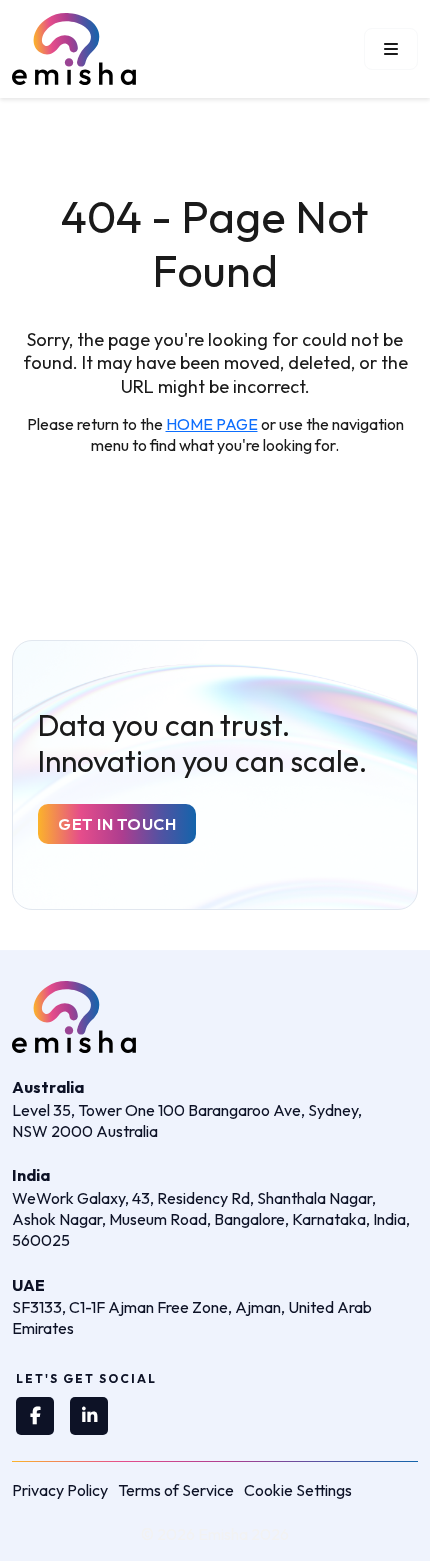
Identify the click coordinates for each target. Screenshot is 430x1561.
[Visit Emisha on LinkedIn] (89, 1416)
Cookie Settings (298, 1490)
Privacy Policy (60, 1490)
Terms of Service (176, 1490)
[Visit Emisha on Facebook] (35, 1416)
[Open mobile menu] (391, 49)
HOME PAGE (212, 424)
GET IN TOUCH (117, 824)
